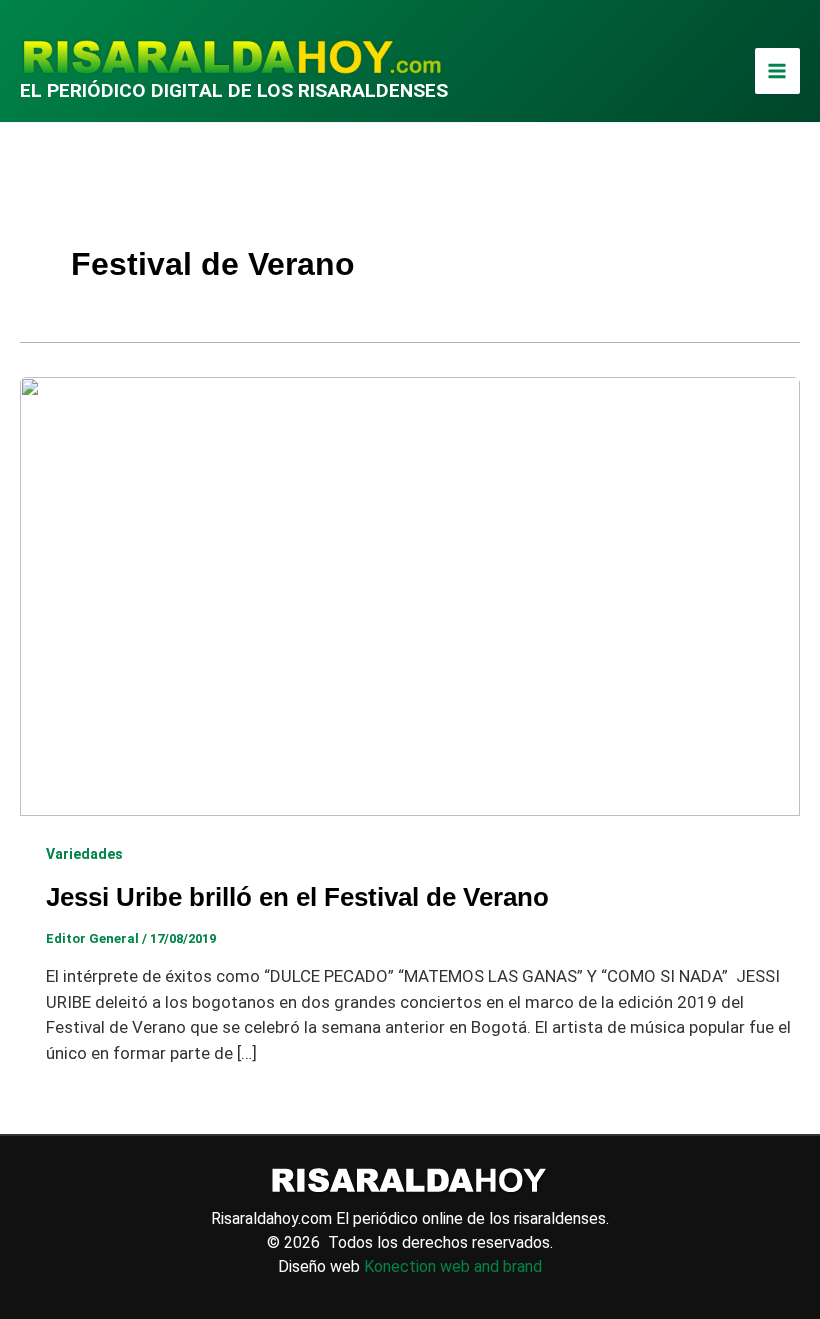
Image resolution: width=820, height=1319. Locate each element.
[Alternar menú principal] (778, 71)
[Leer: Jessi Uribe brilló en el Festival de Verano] (410, 595)
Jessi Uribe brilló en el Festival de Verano (297, 897)
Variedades (84, 854)
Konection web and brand (453, 1266)
